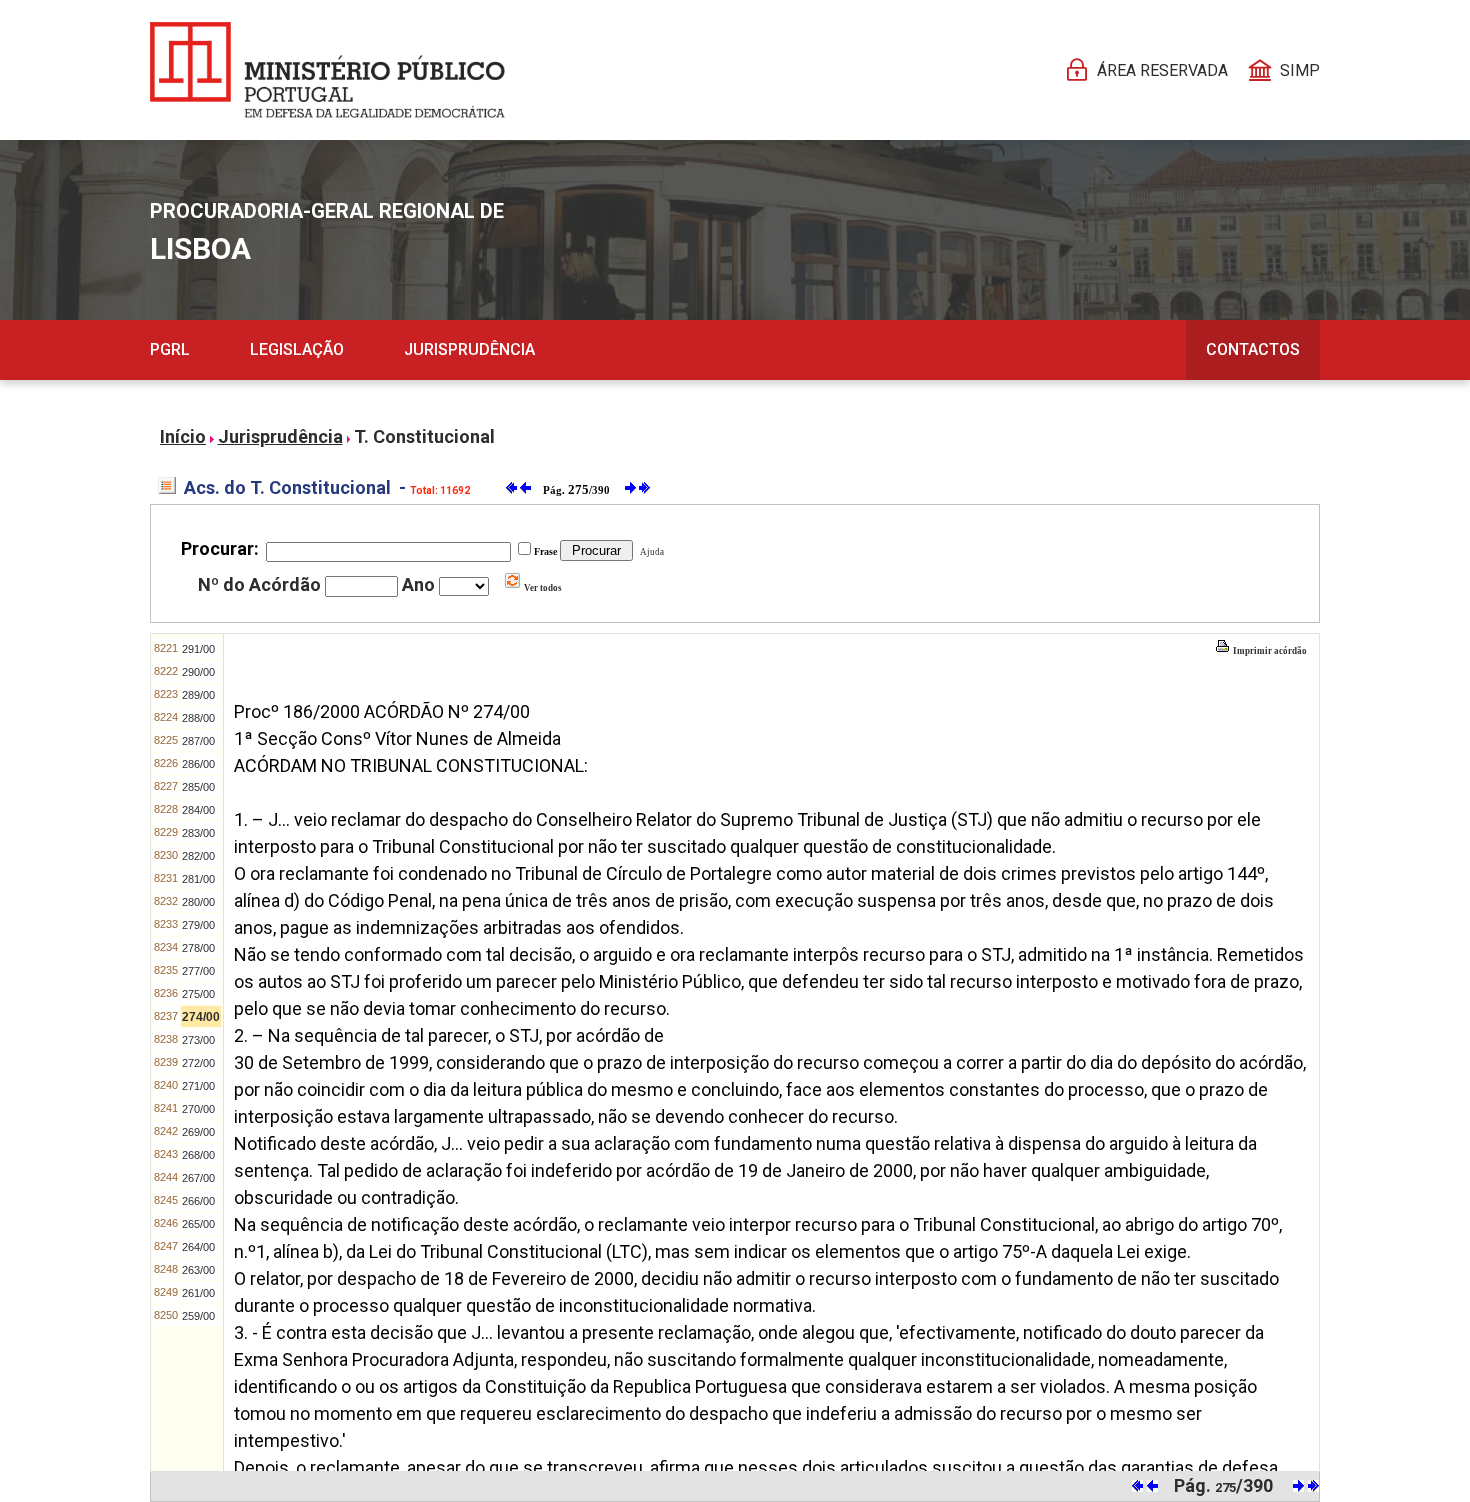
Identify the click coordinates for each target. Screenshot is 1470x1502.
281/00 (198, 879)
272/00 (198, 1063)
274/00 (201, 1017)
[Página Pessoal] (327, 70)
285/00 (198, 787)
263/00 (198, 1270)
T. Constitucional (424, 436)
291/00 (198, 649)
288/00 (198, 718)
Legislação (297, 349)
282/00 (198, 856)
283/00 (198, 833)
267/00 (198, 1178)
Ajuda (650, 552)
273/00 (198, 1040)
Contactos (1253, 349)
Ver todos (542, 588)
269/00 (198, 1132)
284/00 (198, 810)
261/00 (198, 1293)
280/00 (198, 902)
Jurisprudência (469, 349)
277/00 (198, 971)
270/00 (198, 1109)
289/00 (198, 695)
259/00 (198, 1316)
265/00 (198, 1224)
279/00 (198, 925)
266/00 (198, 1201)
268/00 (198, 1155)
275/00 (198, 994)
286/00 (198, 764)
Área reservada (1162, 70)
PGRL (170, 349)
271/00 (198, 1086)
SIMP (1300, 70)
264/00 (198, 1247)
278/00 (198, 948)
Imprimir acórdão (1269, 651)
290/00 (198, 672)
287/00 (198, 741)
